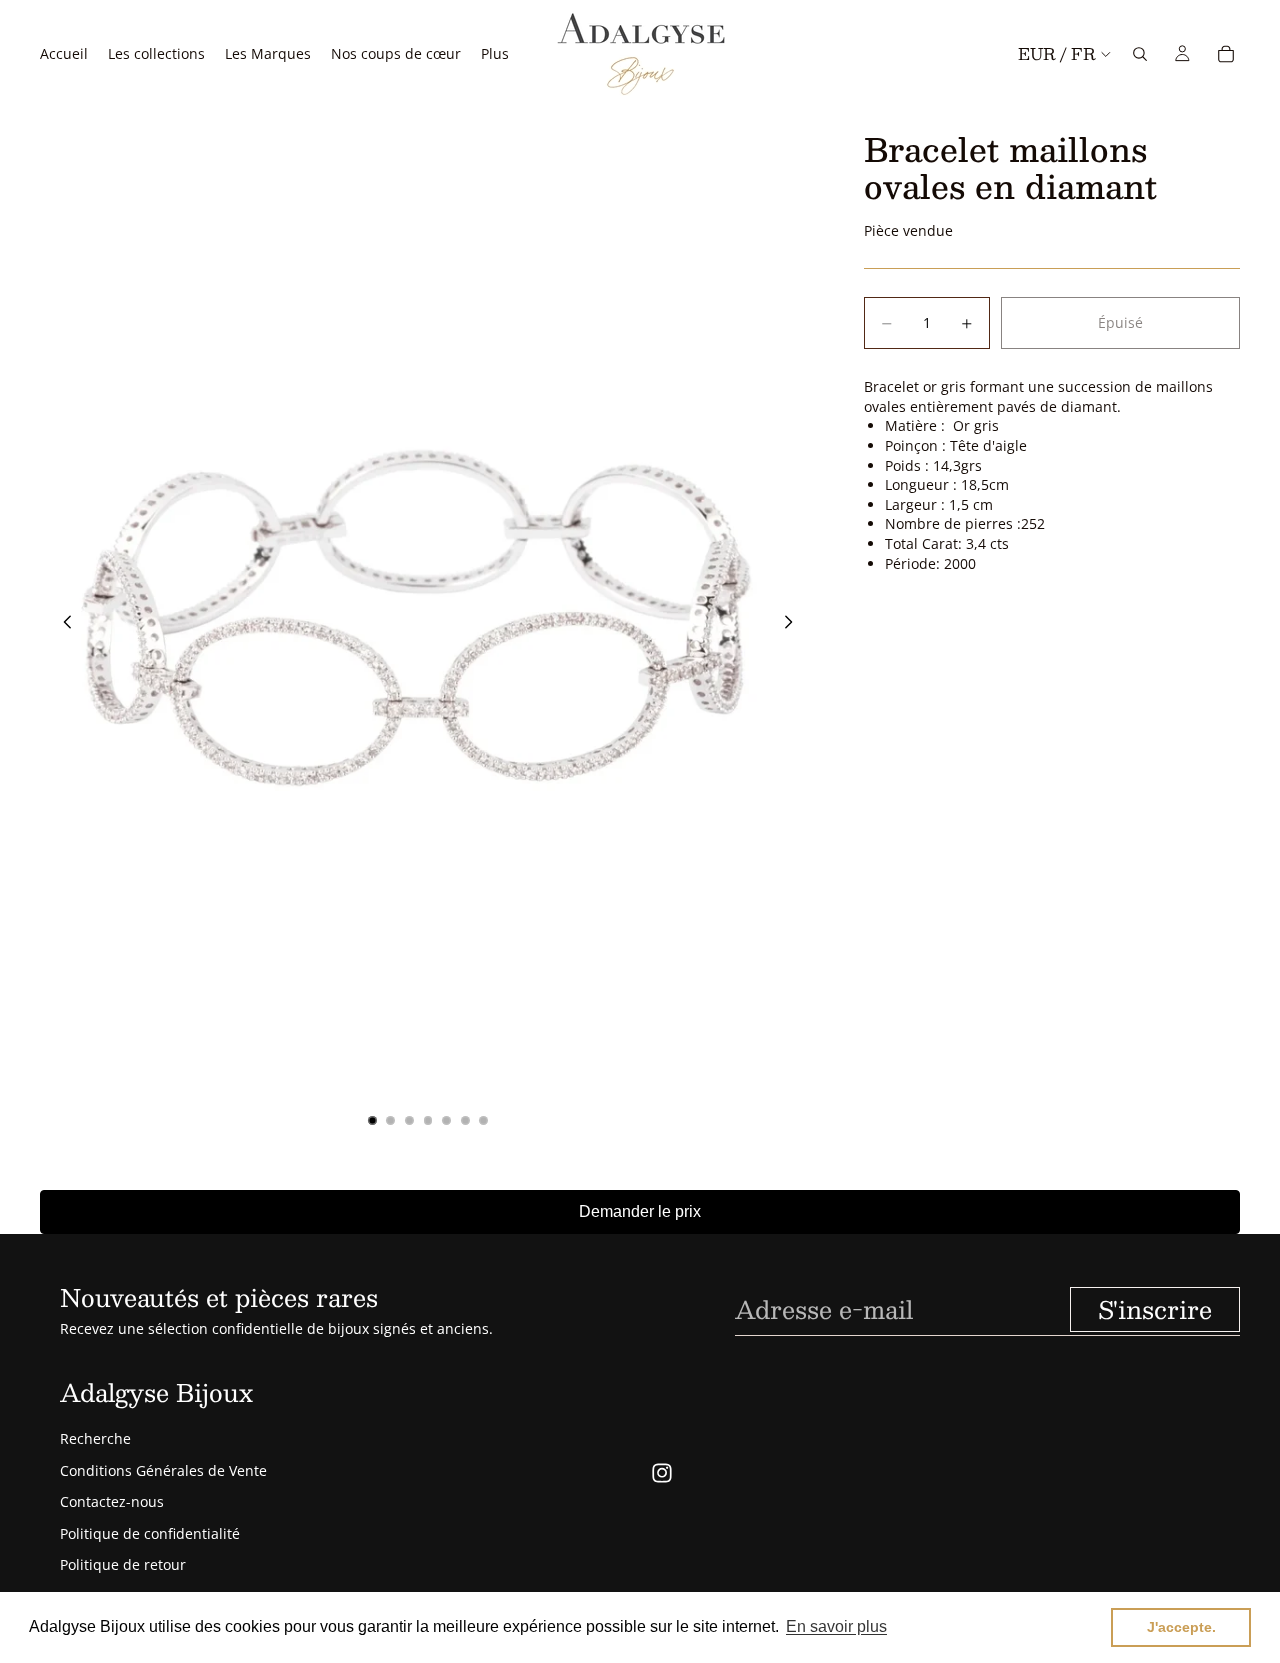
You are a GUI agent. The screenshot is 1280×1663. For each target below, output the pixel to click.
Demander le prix (640, 1211)
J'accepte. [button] (1181, 1627)
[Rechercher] (1140, 54)
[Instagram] (662, 1473)
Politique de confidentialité (150, 1533)
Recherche (95, 1438)
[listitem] (495, 53)
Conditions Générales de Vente (163, 1470)
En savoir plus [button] (836, 1626)
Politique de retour (123, 1564)
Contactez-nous (112, 1501)
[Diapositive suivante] (794, 625)
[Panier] (1226, 54)
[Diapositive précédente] (62, 625)
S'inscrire (1155, 1309)
